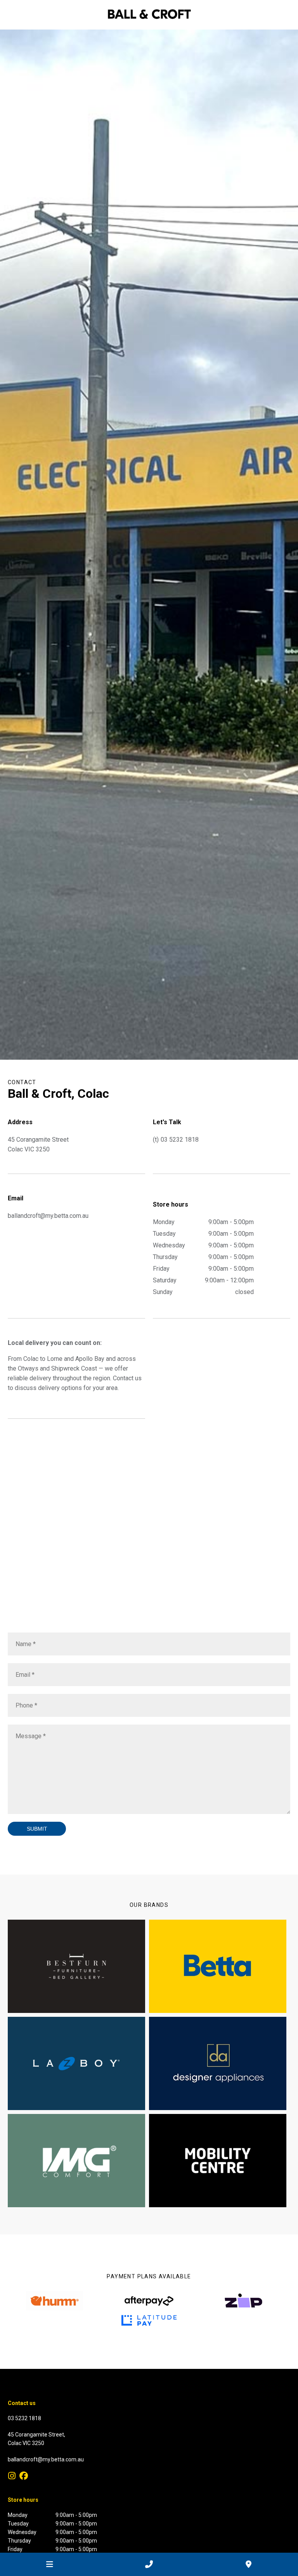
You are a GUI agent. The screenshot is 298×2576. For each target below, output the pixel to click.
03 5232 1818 (180, 1140)
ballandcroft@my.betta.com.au (46, 2459)
